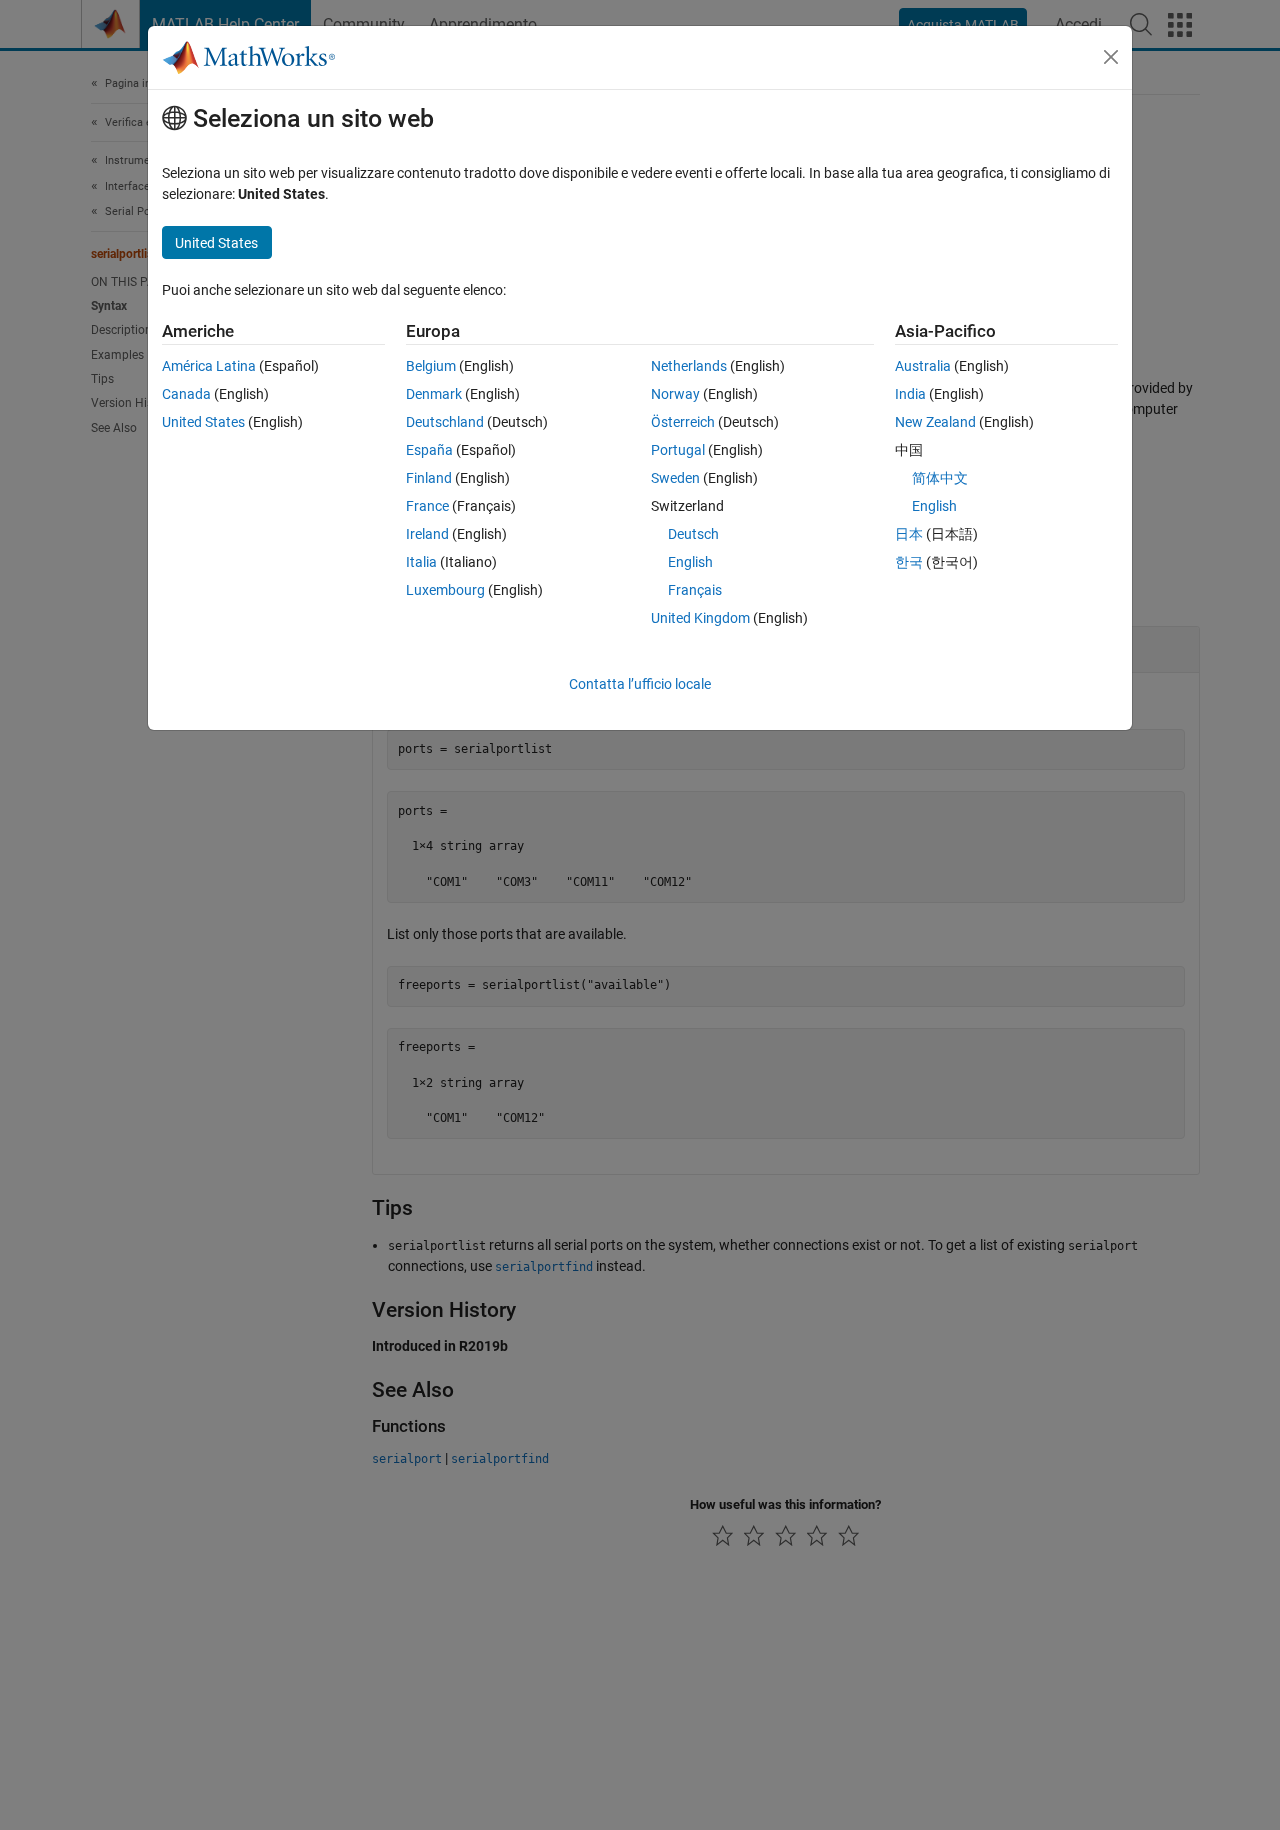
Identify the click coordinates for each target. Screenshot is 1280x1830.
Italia (421, 562)
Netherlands (689, 366)
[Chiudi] (1111, 57)
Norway (675, 394)
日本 (909, 534)
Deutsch (693, 534)
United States (203, 422)
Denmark (434, 394)
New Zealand (935, 422)
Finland (429, 478)
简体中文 (940, 478)
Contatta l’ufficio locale (640, 684)
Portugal (678, 450)
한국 (909, 562)
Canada (186, 394)
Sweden (675, 478)
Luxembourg (445, 590)
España (429, 450)
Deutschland (445, 422)
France (427, 506)
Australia (923, 366)
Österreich (683, 422)
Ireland (427, 534)
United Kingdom (700, 618)
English (690, 562)
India (910, 394)
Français (695, 590)
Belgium (431, 366)
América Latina (209, 366)
